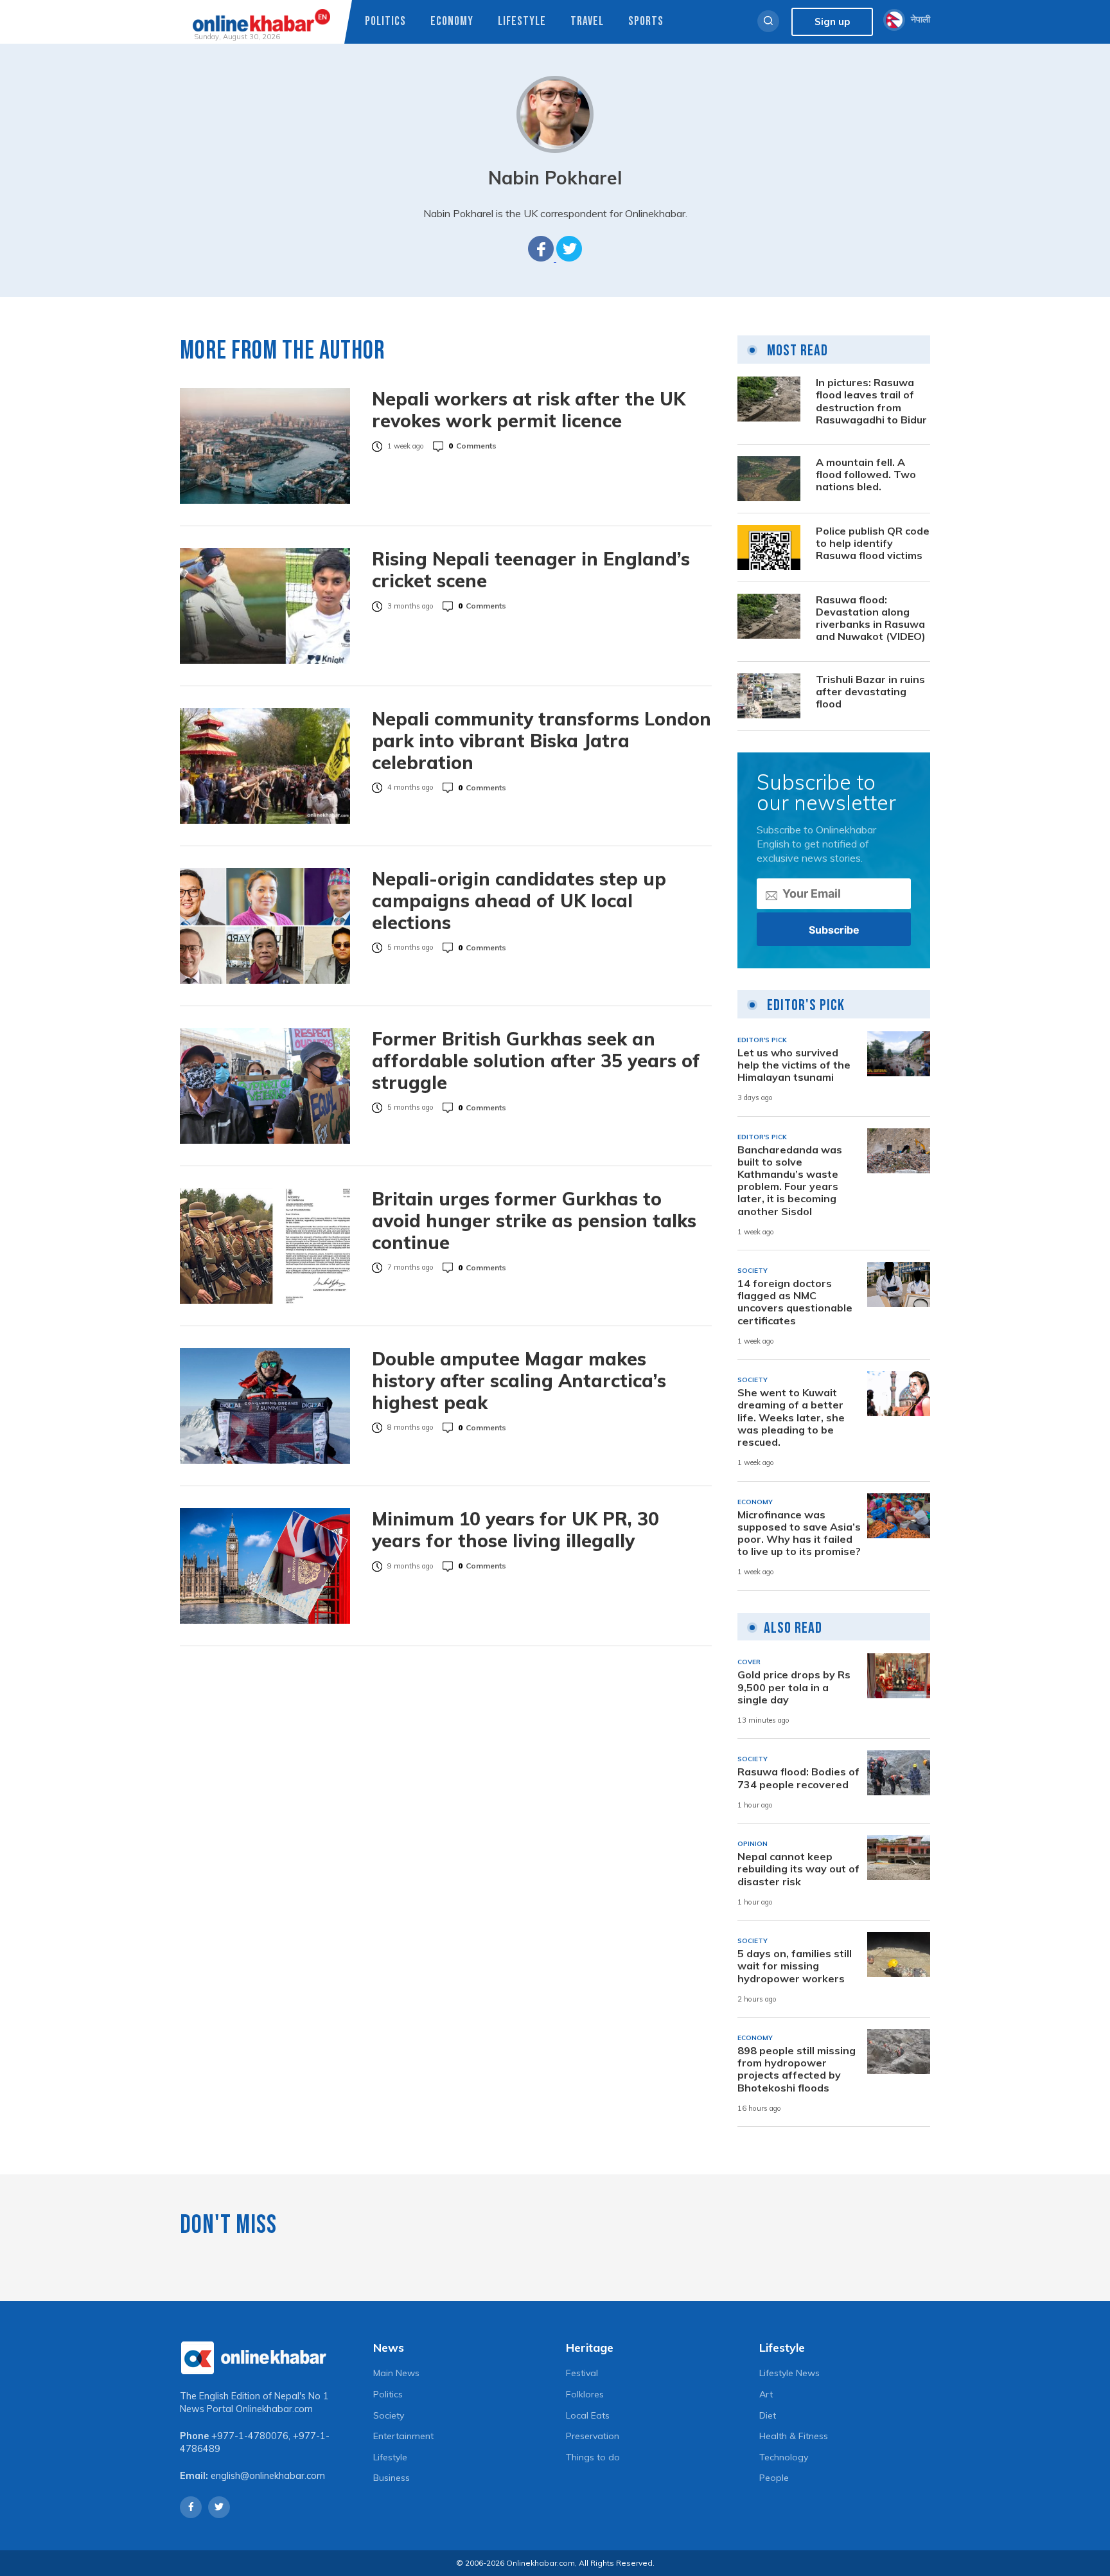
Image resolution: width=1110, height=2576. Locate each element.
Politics (385, 22)
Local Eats (588, 2415)
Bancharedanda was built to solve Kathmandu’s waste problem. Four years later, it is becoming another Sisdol (790, 1181)
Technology (784, 2457)
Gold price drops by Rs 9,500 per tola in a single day (794, 1687)
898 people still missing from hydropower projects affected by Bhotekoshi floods (797, 2069)
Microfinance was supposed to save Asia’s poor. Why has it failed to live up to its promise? (799, 1533)
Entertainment (403, 2436)
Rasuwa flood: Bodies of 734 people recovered (798, 1778)
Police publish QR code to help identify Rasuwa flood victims (873, 543)
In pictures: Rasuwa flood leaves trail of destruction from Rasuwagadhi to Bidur (871, 401)
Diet (768, 2415)
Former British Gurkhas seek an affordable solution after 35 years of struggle (536, 1061)
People (774, 2478)
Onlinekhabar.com (274, 2409)
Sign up (832, 22)
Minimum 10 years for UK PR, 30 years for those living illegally (515, 1530)
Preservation (593, 2436)
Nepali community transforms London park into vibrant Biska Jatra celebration (542, 741)
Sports (646, 22)
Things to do (593, 2457)
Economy (452, 22)
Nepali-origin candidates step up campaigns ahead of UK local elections (519, 901)
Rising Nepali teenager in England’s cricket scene (531, 570)
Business (392, 2478)
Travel (587, 22)
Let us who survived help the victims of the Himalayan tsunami (794, 1065)
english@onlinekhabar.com (268, 2476)
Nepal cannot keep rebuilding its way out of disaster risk (798, 1869)
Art (766, 2394)
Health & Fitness (794, 2436)
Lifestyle (522, 22)
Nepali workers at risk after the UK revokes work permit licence (529, 410)
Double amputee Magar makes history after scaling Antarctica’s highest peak (519, 1381)
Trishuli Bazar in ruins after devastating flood (870, 692)
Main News (396, 2373)
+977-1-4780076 (250, 2436)
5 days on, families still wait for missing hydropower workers (795, 1966)
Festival (582, 2373)
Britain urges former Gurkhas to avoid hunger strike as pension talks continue (534, 1221)
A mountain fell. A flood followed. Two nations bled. (866, 475)
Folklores (585, 2394)
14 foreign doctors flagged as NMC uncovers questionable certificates (795, 1302)
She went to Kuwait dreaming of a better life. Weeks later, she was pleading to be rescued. (791, 1417)
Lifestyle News (789, 2373)
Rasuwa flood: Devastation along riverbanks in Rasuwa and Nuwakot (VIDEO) (871, 618)
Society (389, 2415)
